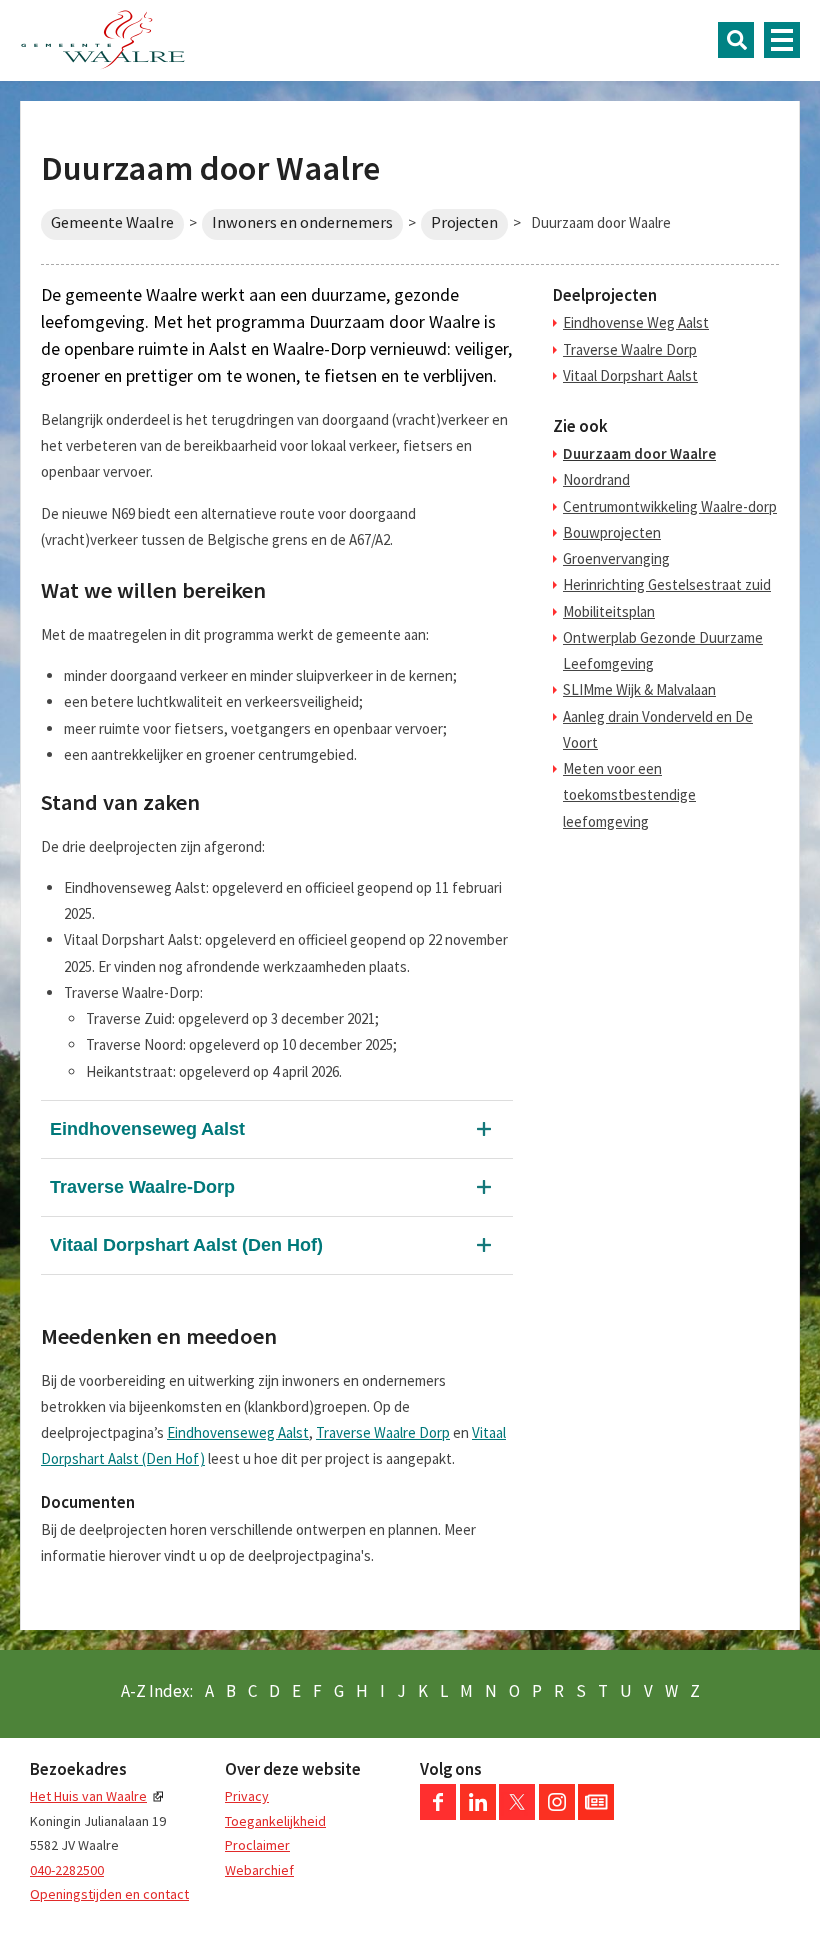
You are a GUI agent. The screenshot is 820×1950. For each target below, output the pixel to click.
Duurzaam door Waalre (639, 453)
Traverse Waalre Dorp (383, 1432)
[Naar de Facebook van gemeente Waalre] (438, 1815)
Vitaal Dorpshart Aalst (630, 375)
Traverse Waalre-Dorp (142, 1187)
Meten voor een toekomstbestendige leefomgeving (629, 795)
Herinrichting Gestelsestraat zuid (667, 584)
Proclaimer (257, 1845)
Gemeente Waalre (112, 222)
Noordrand (596, 479)
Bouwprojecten (612, 532)
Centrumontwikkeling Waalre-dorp (670, 506)
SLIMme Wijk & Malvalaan (639, 689)
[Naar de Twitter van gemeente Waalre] (517, 1815)
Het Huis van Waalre (88, 1796)
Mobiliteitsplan (609, 611)
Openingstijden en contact (109, 1894)
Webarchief (259, 1870)
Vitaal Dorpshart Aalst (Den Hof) (186, 1245)
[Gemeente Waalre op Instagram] (557, 1815)
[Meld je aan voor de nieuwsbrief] (596, 1815)
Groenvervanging (616, 558)
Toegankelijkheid (275, 1821)
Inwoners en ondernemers (302, 222)
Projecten (464, 222)
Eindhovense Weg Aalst (636, 322)
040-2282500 (67, 1870)
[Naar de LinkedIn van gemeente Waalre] (478, 1815)
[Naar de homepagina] (103, 40)
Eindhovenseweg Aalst (147, 1129)
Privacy (247, 1796)
